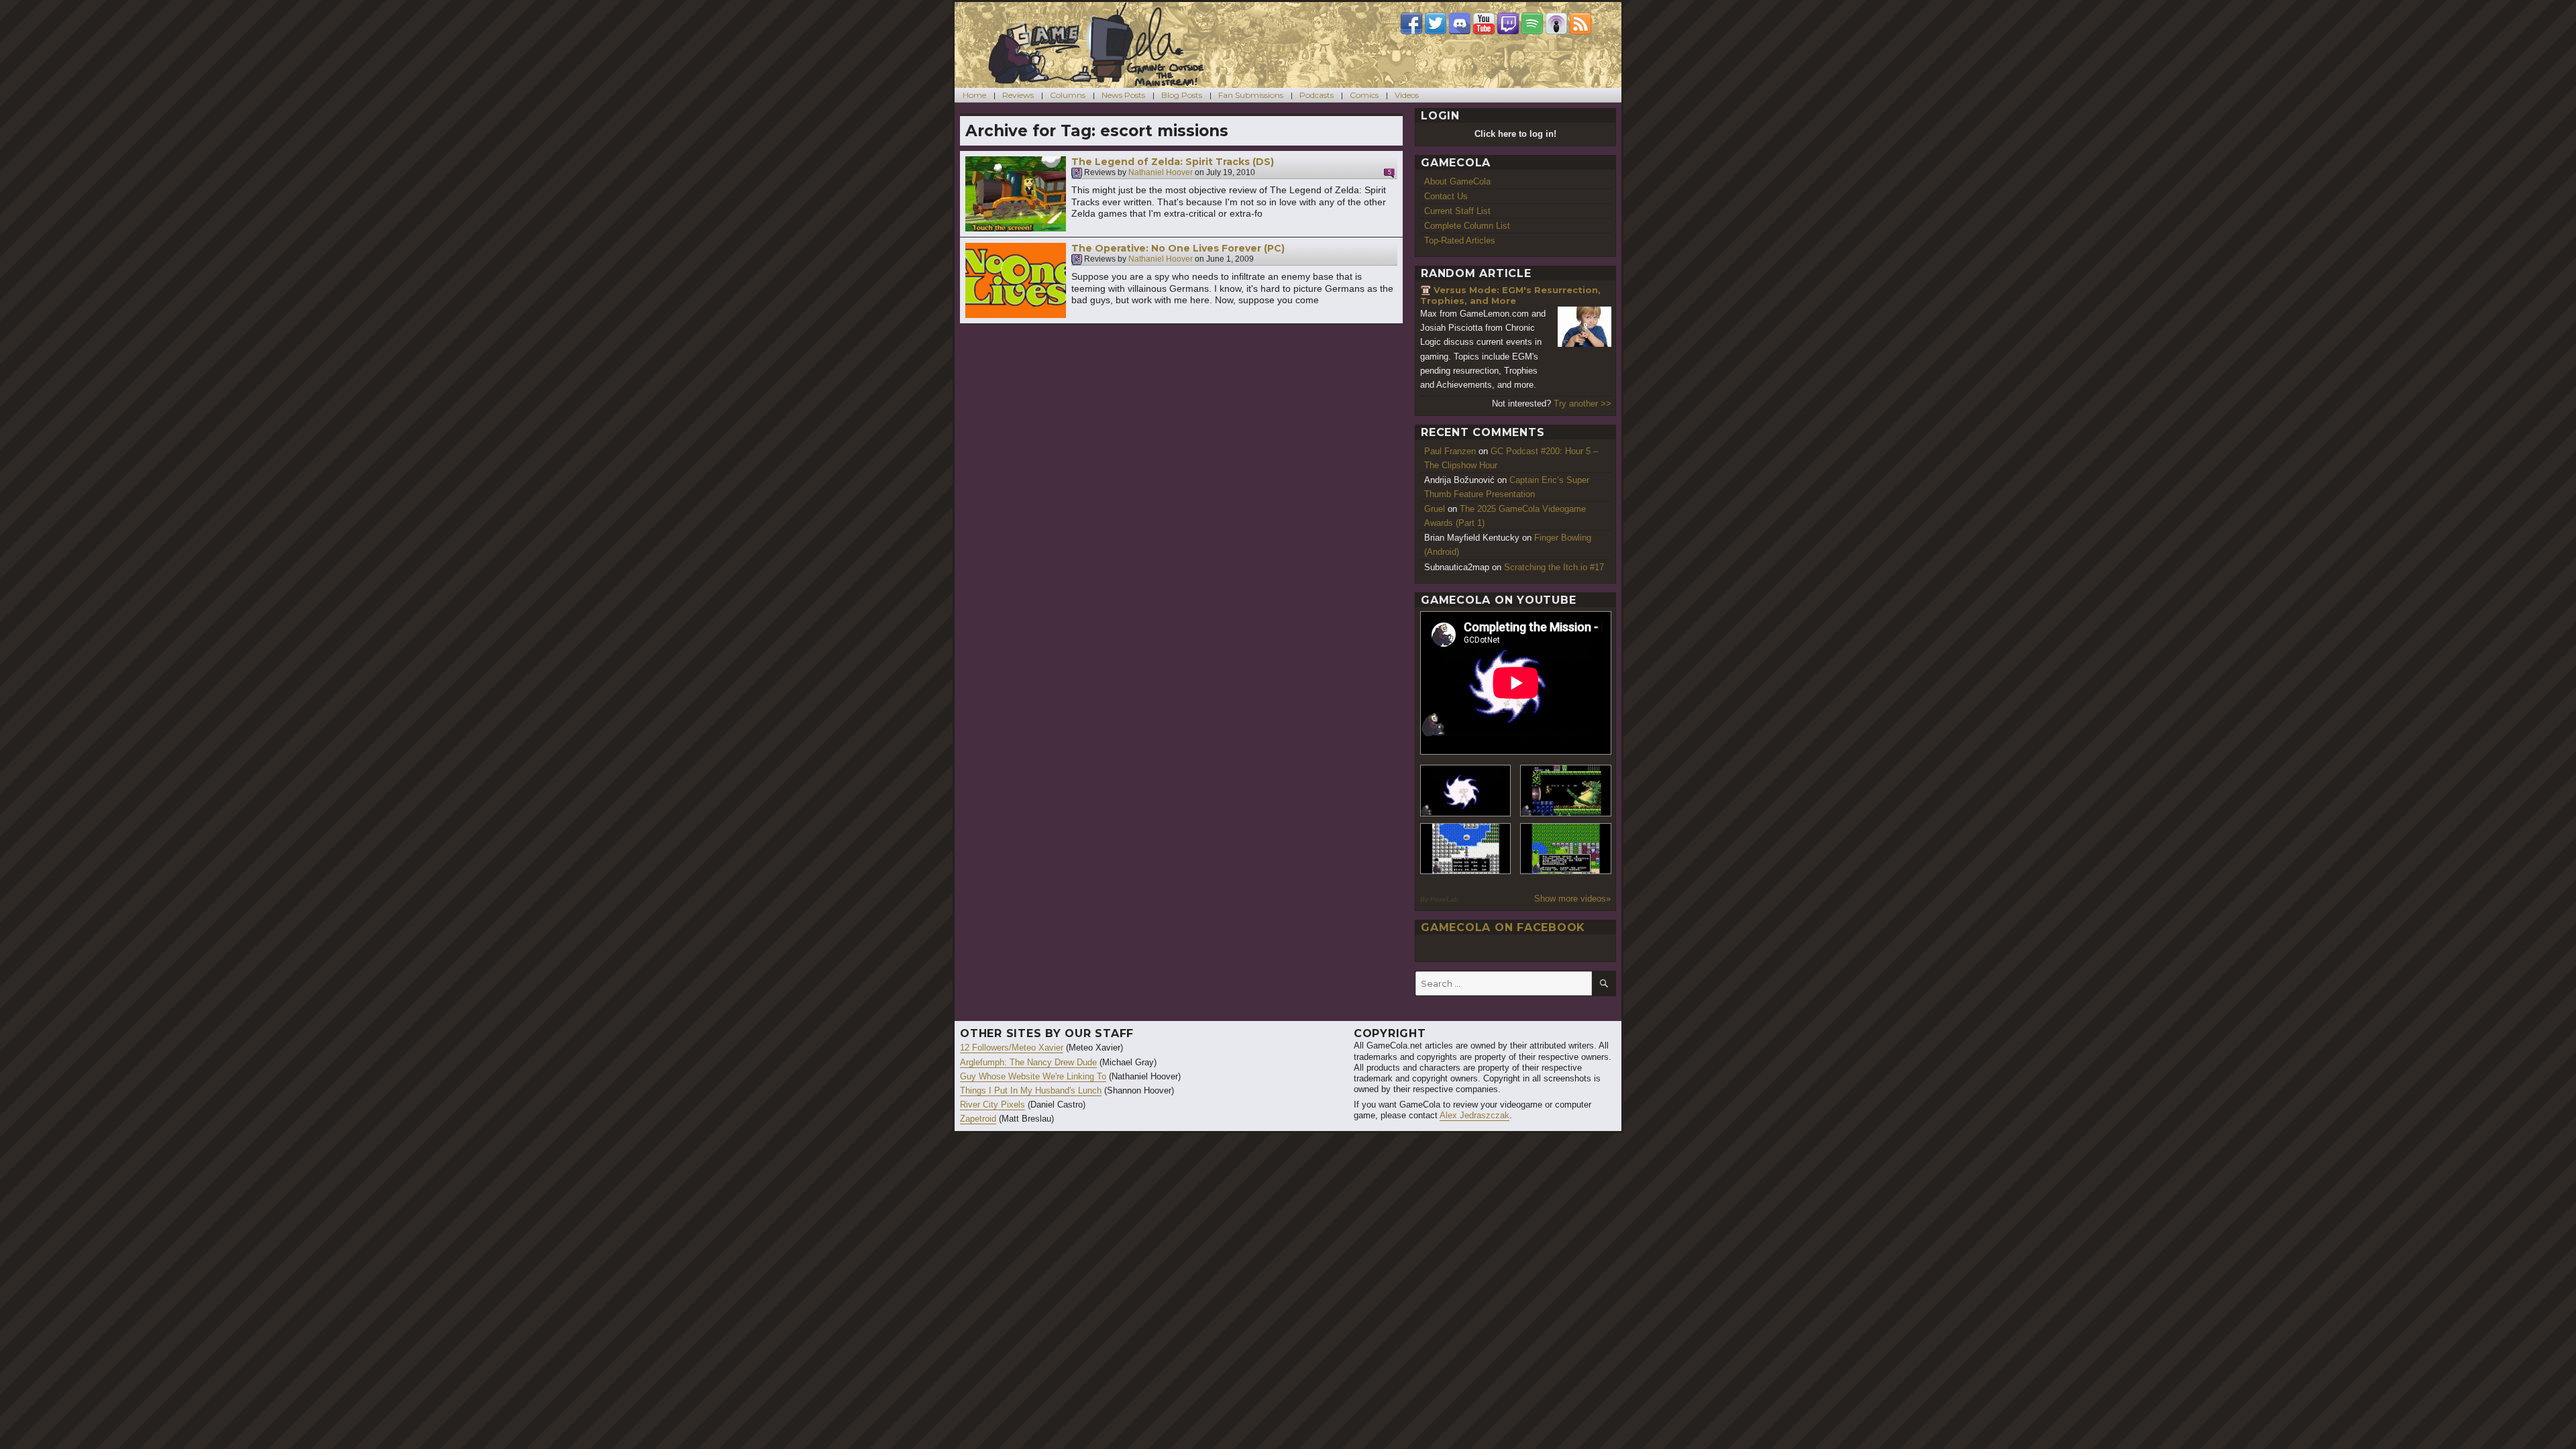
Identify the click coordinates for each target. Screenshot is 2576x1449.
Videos (1407, 95)
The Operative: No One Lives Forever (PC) (1178, 248)
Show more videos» (1572, 899)
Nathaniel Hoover (1161, 173)
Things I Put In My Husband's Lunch (1031, 1090)
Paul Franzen (1450, 451)
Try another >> (1582, 404)
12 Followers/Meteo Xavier (1012, 1048)
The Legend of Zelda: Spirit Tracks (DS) (1173, 162)
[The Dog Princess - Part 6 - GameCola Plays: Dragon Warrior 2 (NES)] (1566, 849)
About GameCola (1457, 181)
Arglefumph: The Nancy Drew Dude (1028, 1062)
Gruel (1435, 509)
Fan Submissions (1251, 95)
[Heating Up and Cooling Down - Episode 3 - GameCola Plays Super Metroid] (1566, 791)
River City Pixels (992, 1105)
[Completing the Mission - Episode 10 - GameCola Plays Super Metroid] (1466, 791)
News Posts (1123, 95)
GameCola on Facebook (1503, 927)
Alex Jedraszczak (1474, 1115)
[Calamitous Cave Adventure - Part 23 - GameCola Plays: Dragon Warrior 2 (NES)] (1466, 849)
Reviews (1018, 95)
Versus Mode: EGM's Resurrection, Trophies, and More (1510, 296)
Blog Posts (1182, 95)
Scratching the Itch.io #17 (1554, 567)
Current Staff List (1457, 211)
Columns (1068, 95)
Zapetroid (978, 1119)
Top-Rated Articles (1460, 240)
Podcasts (1317, 95)
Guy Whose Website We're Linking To (1033, 1076)
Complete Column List (1467, 226)
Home (974, 95)
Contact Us (1446, 196)
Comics (1364, 95)
